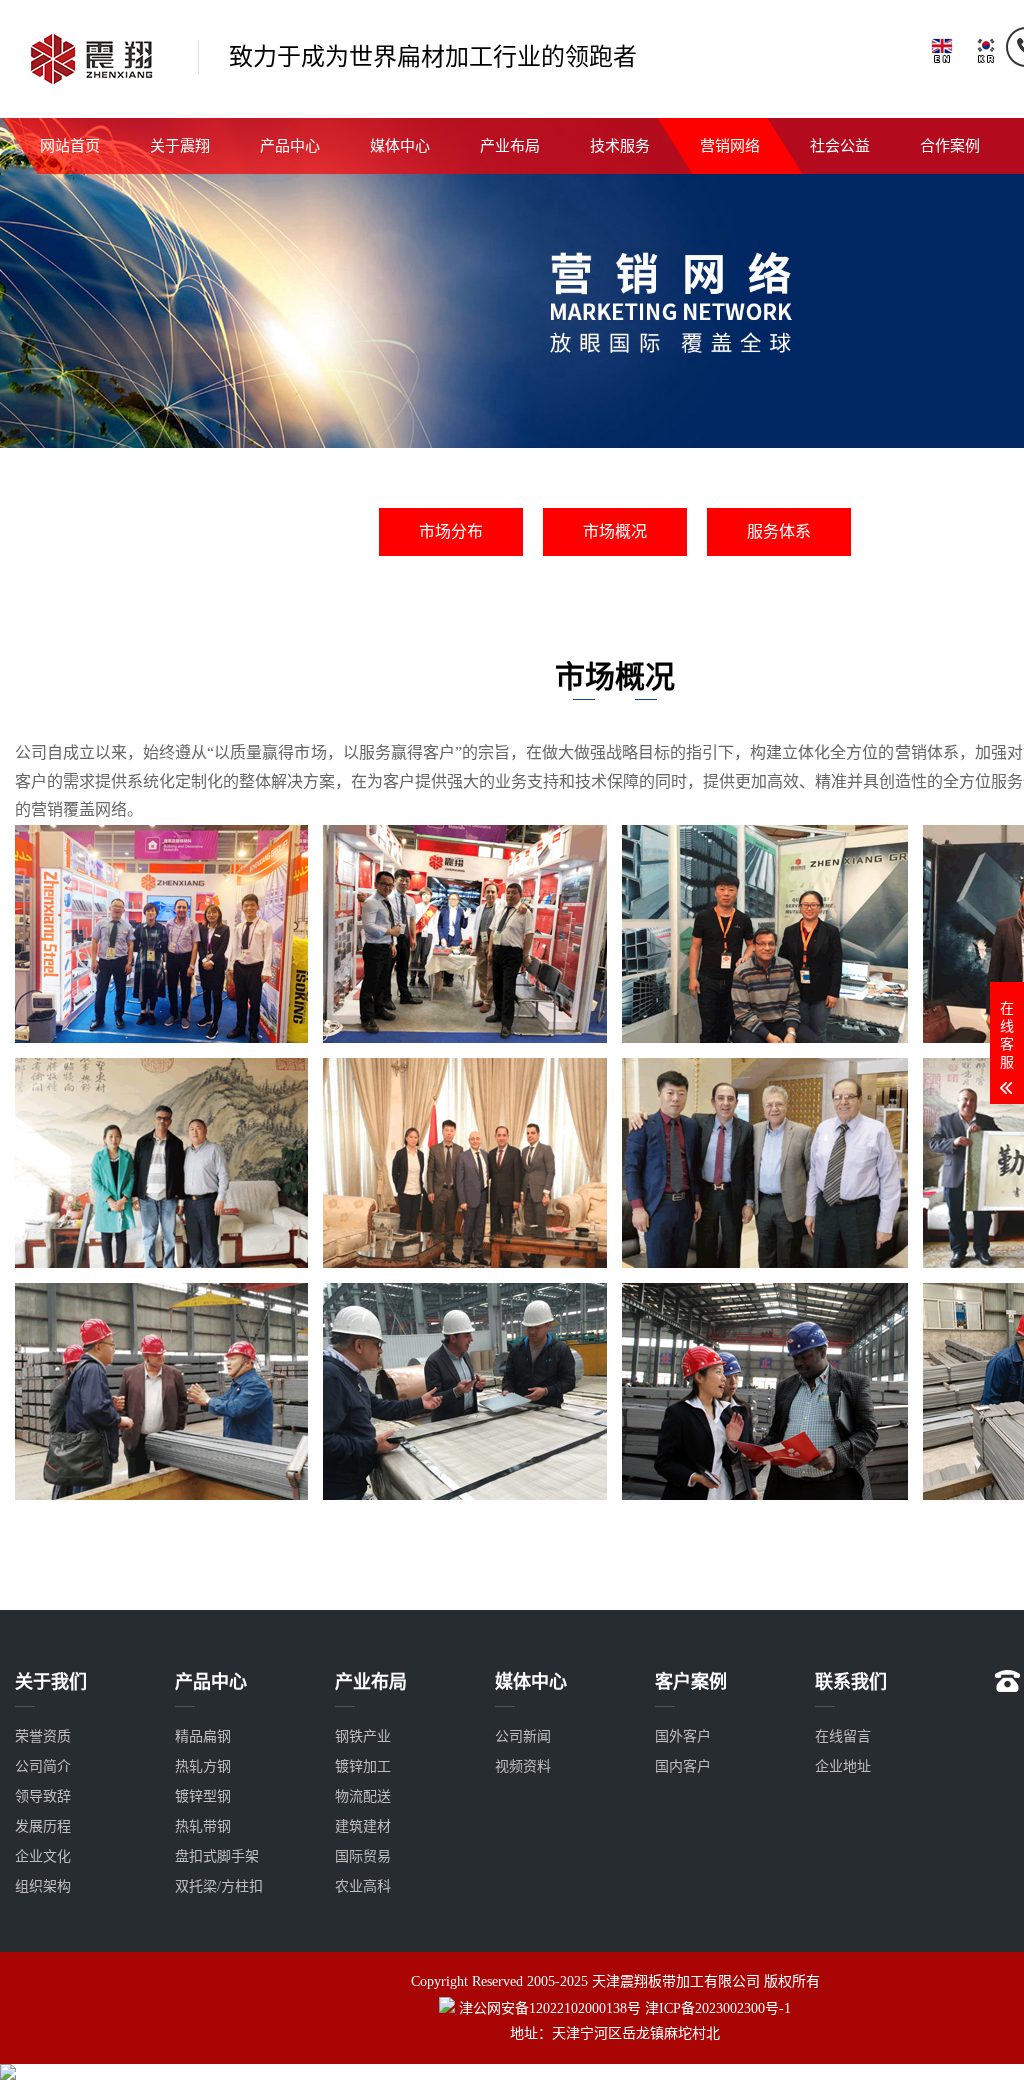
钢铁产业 (363, 1736)
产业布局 (510, 146)
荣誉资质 (43, 1736)
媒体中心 (400, 146)
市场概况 (615, 531)
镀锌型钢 (203, 1796)
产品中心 (290, 146)
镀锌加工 (363, 1766)
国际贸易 (363, 1856)
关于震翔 (180, 146)
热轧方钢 (203, 1766)
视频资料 (523, 1766)
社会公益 (840, 146)
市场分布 (451, 531)
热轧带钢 (203, 1826)
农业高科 (363, 1886)
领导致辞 (43, 1796)
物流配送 (363, 1796)
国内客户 (683, 1766)
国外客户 (683, 1736)
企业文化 (43, 1856)
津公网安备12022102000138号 (550, 2008)
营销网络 (730, 146)
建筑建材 (363, 1826)
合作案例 (950, 146)
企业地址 (843, 1766)
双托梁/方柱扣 (219, 1886)
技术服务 (620, 146)
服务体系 (779, 531)
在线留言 (843, 1736)
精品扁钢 (203, 1736)
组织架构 (43, 1886)
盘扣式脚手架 (217, 1856)
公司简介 (43, 1766)
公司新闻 (523, 1736)
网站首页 (70, 146)
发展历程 (43, 1826)
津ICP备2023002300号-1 (718, 2008)
